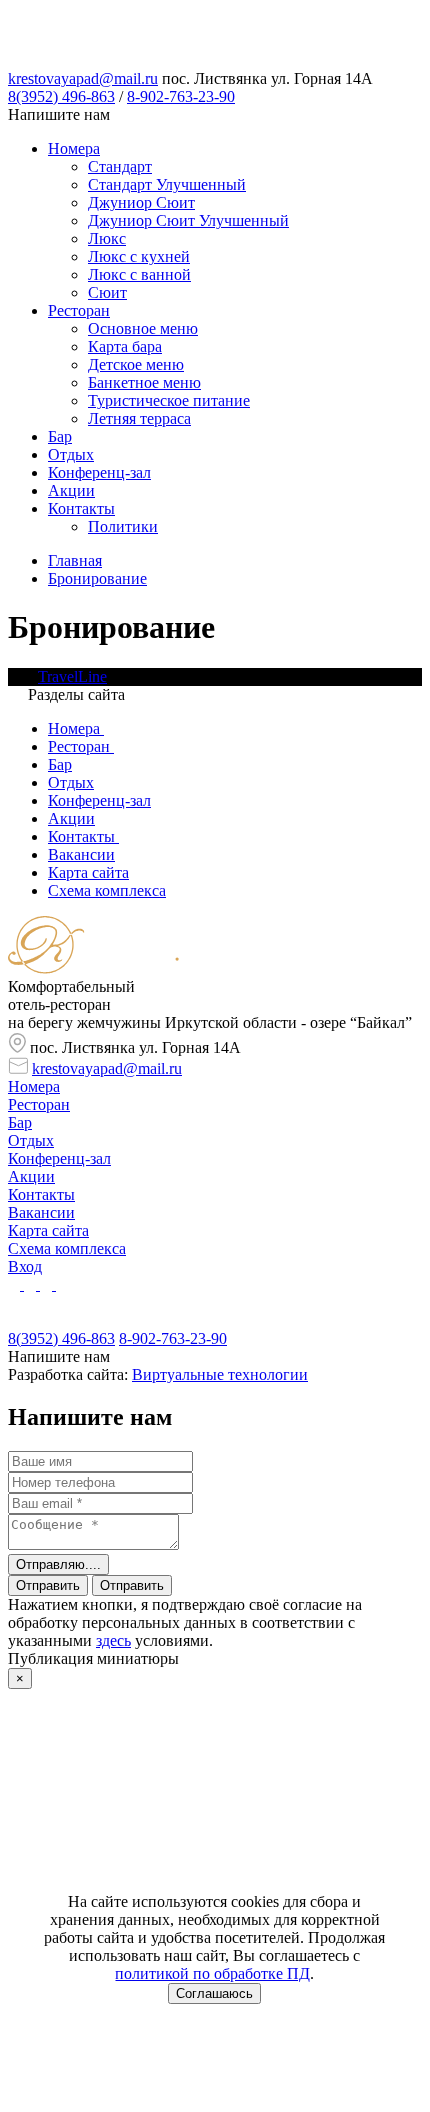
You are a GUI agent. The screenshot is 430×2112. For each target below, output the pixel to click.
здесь (113, 1640)
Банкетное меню (144, 382)
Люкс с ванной (139, 274)
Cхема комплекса (67, 1248)
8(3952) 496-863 (61, 96)
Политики (123, 526)
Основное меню (143, 328)
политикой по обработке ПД (212, 1973)
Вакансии (41, 1212)
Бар (60, 436)
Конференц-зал (99, 472)
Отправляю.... (58, 1564)
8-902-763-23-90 (181, 96)
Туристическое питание (169, 400)
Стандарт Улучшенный (167, 184)
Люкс (107, 238)
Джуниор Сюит (141, 202)
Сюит (107, 292)
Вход (25, 1266)
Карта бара (125, 346)
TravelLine (72, 676)
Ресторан (79, 310)
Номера (74, 148)
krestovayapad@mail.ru (83, 78)
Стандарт (120, 166)
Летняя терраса (139, 418)
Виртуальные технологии (220, 1374)
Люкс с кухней (139, 256)
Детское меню (136, 364)
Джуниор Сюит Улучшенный (188, 220)
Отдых (71, 454)
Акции (71, 490)
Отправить (48, 1585)
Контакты (81, 508)
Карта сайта (48, 1230)
